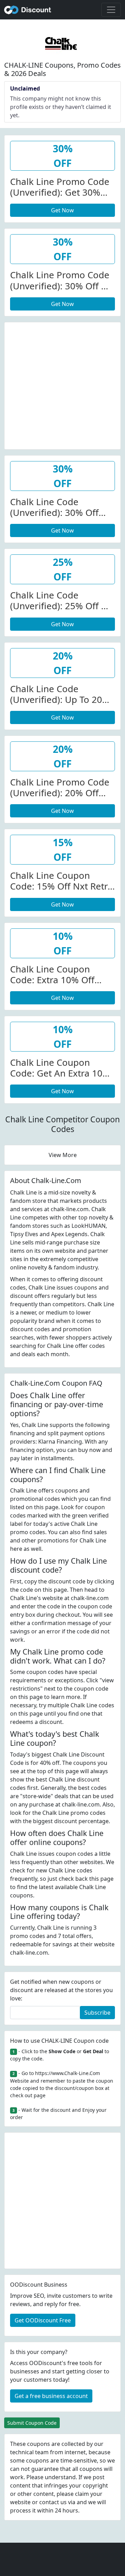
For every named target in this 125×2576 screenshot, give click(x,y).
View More (63, 1155)
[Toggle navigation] (111, 10)
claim (82, 2494)
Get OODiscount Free (43, 2320)
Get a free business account (51, 2396)
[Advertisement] (62, 385)
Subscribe (97, 2013)
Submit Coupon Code (32, 2423)
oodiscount (28, 10)
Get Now (62, 210)
